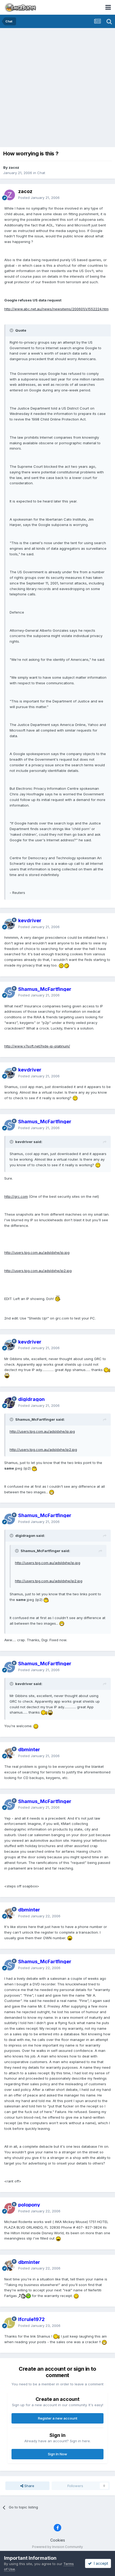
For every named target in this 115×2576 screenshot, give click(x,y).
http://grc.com (16, 1196)
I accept (100, 2563)
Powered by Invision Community (57, 2547)
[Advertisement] (57, 88)
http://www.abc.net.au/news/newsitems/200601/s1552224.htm (56, 309)
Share (29, 2486)
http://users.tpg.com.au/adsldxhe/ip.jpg (37, 1252)
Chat (41, 173)
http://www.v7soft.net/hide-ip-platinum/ (37, 1046)
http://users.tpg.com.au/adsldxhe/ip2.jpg (38, 1271)
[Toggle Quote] (12, 330)
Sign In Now (57, 2454)
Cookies (58, 2540)
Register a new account (58, 2418)
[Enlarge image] (61, 965)
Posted (39, 198)
